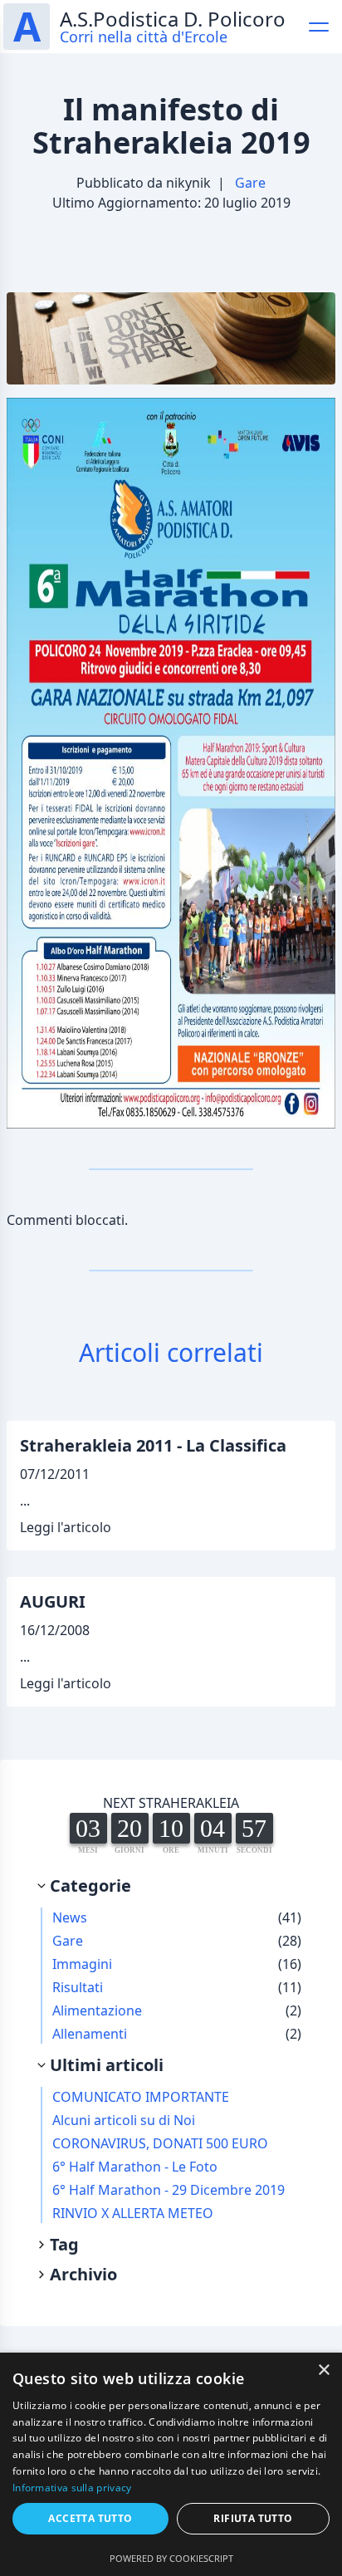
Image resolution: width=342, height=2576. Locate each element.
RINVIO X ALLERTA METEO (133, 2213)
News (70, 1917)
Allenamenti (90, 2034)
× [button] (323, 2370)
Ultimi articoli (107, 2065)
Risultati (78, 1987)
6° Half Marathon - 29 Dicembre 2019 (169, 2190)
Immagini (82, 1964)
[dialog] (171, 2464)
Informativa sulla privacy (72, 2488)
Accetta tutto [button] (90, 2518)
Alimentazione (97, 2010)
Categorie (90, 1885)
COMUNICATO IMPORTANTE (141, 2097)
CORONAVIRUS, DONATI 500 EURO (160, 2143)
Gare (250, 183)
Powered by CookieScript (171, 2558)
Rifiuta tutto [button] (253, 2518)
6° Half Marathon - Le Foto (135, 2167)
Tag (64, 2244)
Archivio (83, 2274)
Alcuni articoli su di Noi (124, 2120)
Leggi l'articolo (66, 1527)
